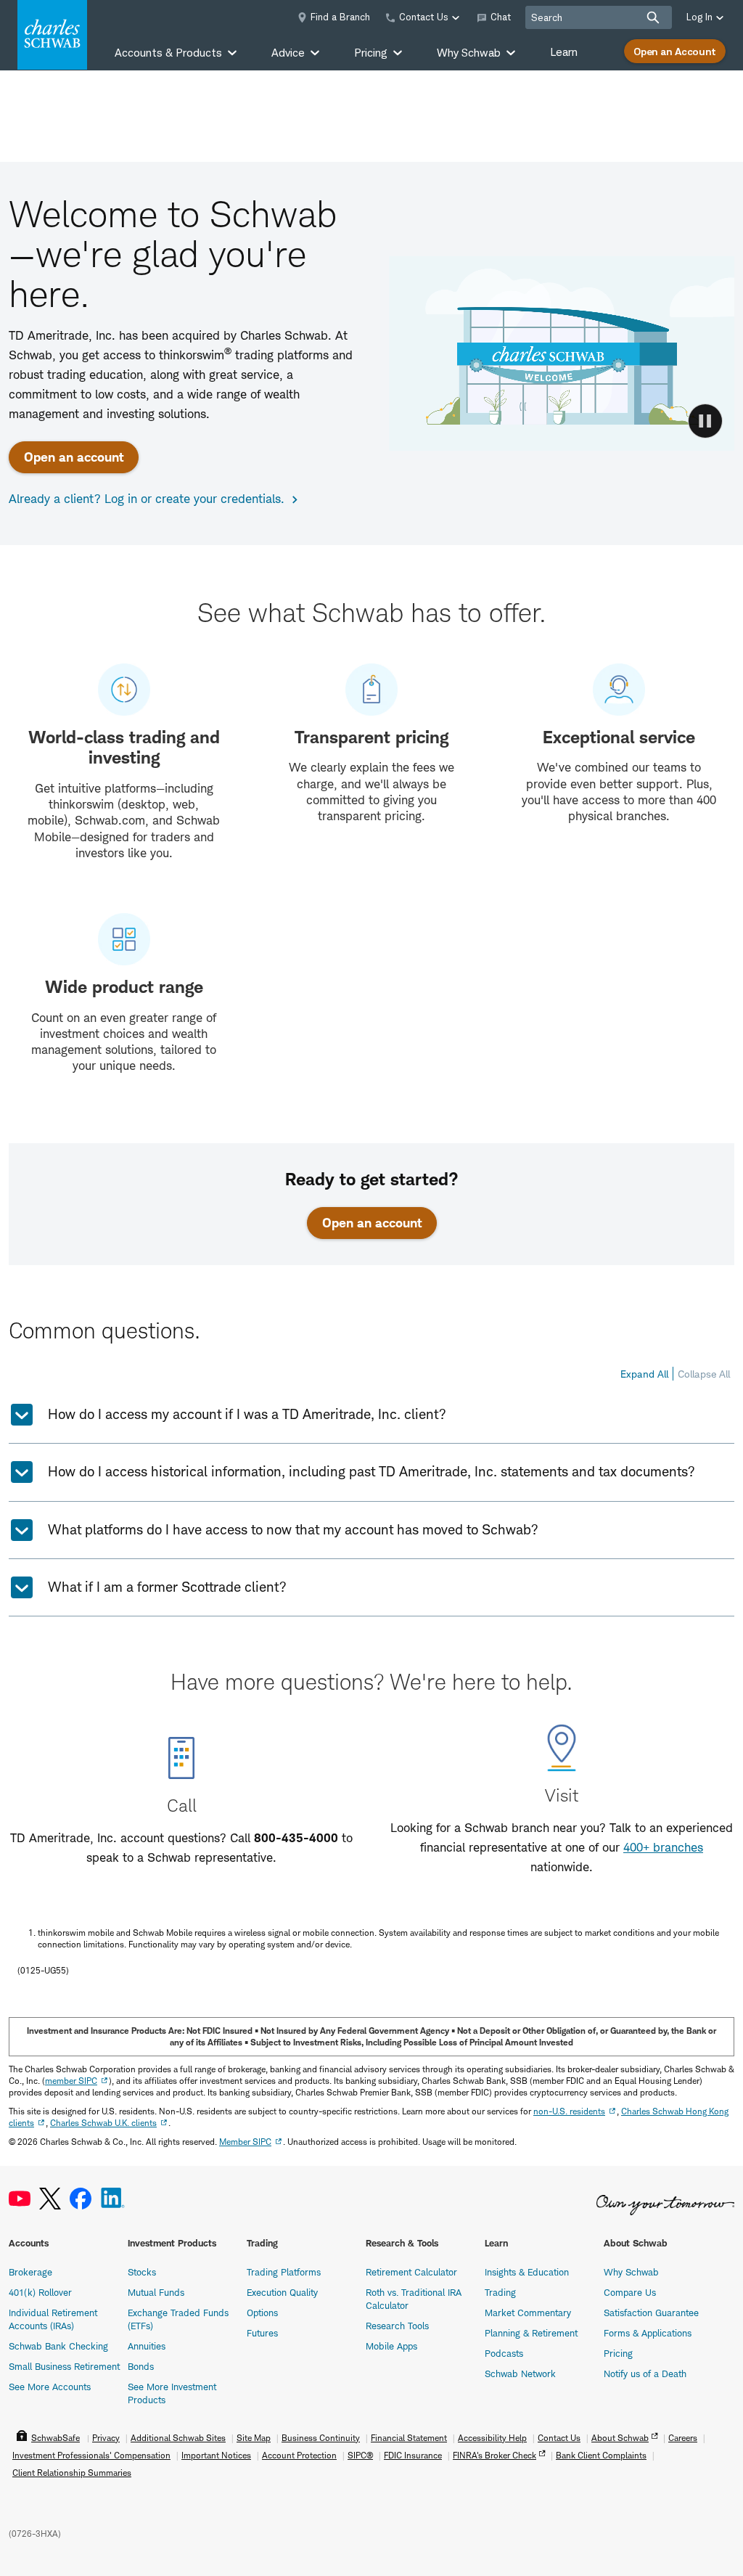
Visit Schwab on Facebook (81, 2199)
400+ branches (663, 1847)
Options (262, 2313)
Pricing (618, 2353)
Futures (262, 2333)
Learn (564, 52)
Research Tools (397, 2326)
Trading (500, 2292)
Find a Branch (340, 17)
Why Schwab (631, 2272)
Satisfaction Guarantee (651, 2313)
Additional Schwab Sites (178, 2438)
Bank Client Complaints (601, 2455)
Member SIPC (245, 2142)
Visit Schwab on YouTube (20, 2199)
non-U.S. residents (569, 2111)
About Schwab (620, 2438)
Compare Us (630, 2292)
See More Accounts (50, 2387)
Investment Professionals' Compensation (91, 2455)
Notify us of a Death (645, 2373)
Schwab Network (520, 2373)
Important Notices (216, 2455)
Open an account (74, 457)
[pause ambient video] (705, 421)
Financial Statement (409, 2438)
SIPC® (360, 2455)
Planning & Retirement (531, 2333)
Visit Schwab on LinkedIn (113, 2199)
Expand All (644, 1374)
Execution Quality (282, 2292)
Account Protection (299, 2455)
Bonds (141, 2366)
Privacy (106, 2438)
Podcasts (504, 2353)
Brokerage (30, 2272)
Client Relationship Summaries (72, 2473)
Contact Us (559, 2438)
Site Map (254, 2438)
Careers (683, 2438)
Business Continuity (321, 2438)
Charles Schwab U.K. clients (103, 2123)
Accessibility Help (492, 2438)
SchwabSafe (56, 2438)
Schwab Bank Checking (58, 2346)
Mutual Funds (156, 2292)
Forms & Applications (648, 2333)
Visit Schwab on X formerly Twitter (50, 2199)
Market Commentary (528, 2313)
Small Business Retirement (64, 2366)
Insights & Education (527, 2272)
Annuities (147, 2346)
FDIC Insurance (413, 2455)
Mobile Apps (391, 2346)
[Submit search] (653, 17)
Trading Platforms (284, 2272)
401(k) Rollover (40, 2292)
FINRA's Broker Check (494, 2455)
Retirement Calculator (411, 2272)
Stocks (142, 2272)
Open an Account (675, 51)
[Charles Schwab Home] (52, 35)
